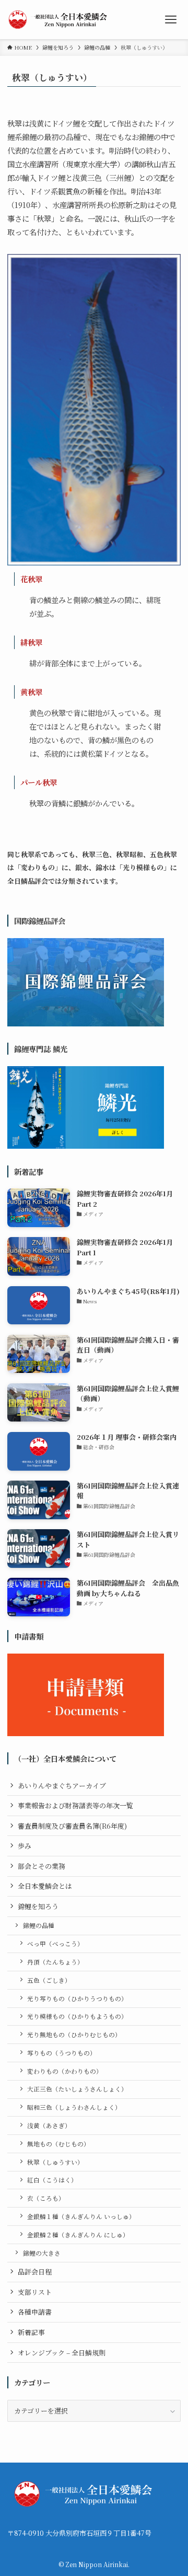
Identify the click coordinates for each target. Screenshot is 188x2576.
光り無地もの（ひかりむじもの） (74, 2035)
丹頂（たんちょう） (55, 1962)
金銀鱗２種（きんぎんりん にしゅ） (78, 2235)
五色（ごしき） (49, 1980)
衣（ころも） (46, 2198)
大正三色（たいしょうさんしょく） (77, 2089)
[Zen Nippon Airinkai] (60, 20)
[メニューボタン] (171, 20)
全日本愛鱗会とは (45, 1886)
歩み (25, 1846)
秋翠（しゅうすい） (55, 2162)
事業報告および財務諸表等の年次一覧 (75, 1805)
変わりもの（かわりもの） (65, 2071)
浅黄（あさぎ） (49, 2126)
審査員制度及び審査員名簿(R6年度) (72, 1826)
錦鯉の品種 (39, 1925)
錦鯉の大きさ (42, 2253)
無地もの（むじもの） (58, 2144)
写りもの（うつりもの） (62, 2053)
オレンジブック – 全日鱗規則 (62, 2353)
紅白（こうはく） (52, 2180)
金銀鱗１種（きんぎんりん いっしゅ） (81, 2216)
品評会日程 (35, 2272)
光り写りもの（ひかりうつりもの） (77, 1999)
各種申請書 (35, 2312)
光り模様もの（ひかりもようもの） (77, 2016)
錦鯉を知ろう (38, 1906)
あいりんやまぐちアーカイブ (62, 1786)
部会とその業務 (42, 1866)
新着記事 (31, 2332)
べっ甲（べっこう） (55, 1944)
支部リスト (35, 2292)
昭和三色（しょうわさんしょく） (74, 2107)
